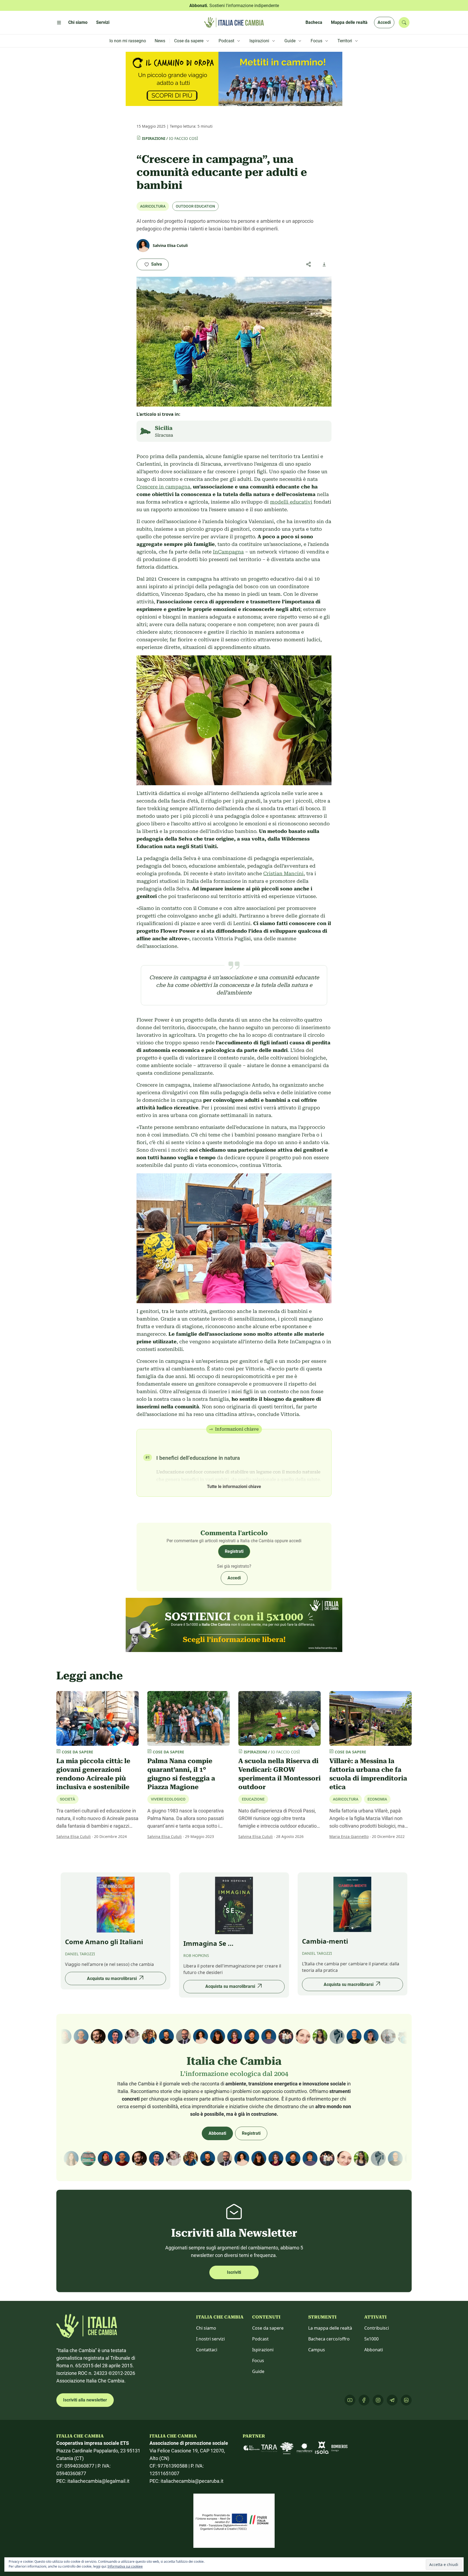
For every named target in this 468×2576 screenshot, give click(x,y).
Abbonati (217, 2133)
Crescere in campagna (163, 487)
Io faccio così (183, 138)
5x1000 (371, 2339)
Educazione (253, 1799)
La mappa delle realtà (330, 2328)
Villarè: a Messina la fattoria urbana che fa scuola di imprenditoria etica (368, 1774)
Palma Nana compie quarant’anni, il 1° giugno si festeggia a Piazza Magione (181, 1774)
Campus (317, 2350)
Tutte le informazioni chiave (234, 1487)
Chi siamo (206, 2328)
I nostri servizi (210, 2339)
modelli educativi (291, 502)
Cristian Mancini (283, 873)
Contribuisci (377, 2328)
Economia (377, 1799)
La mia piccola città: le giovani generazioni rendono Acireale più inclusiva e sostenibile (93, 1774)
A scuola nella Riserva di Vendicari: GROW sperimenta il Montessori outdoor (279, 1774)
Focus (258, 2361)
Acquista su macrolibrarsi (112, 1978)
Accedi (384, 22)
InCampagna (228, 552)
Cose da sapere (268, 2328)
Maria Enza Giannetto (349, 1836)
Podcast (260, 2339)
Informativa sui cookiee (125, 2566)
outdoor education (195, 206)
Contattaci (207, 2350)
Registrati (234, 1551)
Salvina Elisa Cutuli (74, 1836)
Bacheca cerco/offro (329, 2339)
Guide (258, 2371)
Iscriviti (234, 2272)
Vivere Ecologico (168, 1799)
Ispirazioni (154, 138)
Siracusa (164, 435)
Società (67, 1799)
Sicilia (164, 428)
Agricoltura (153, 206)
